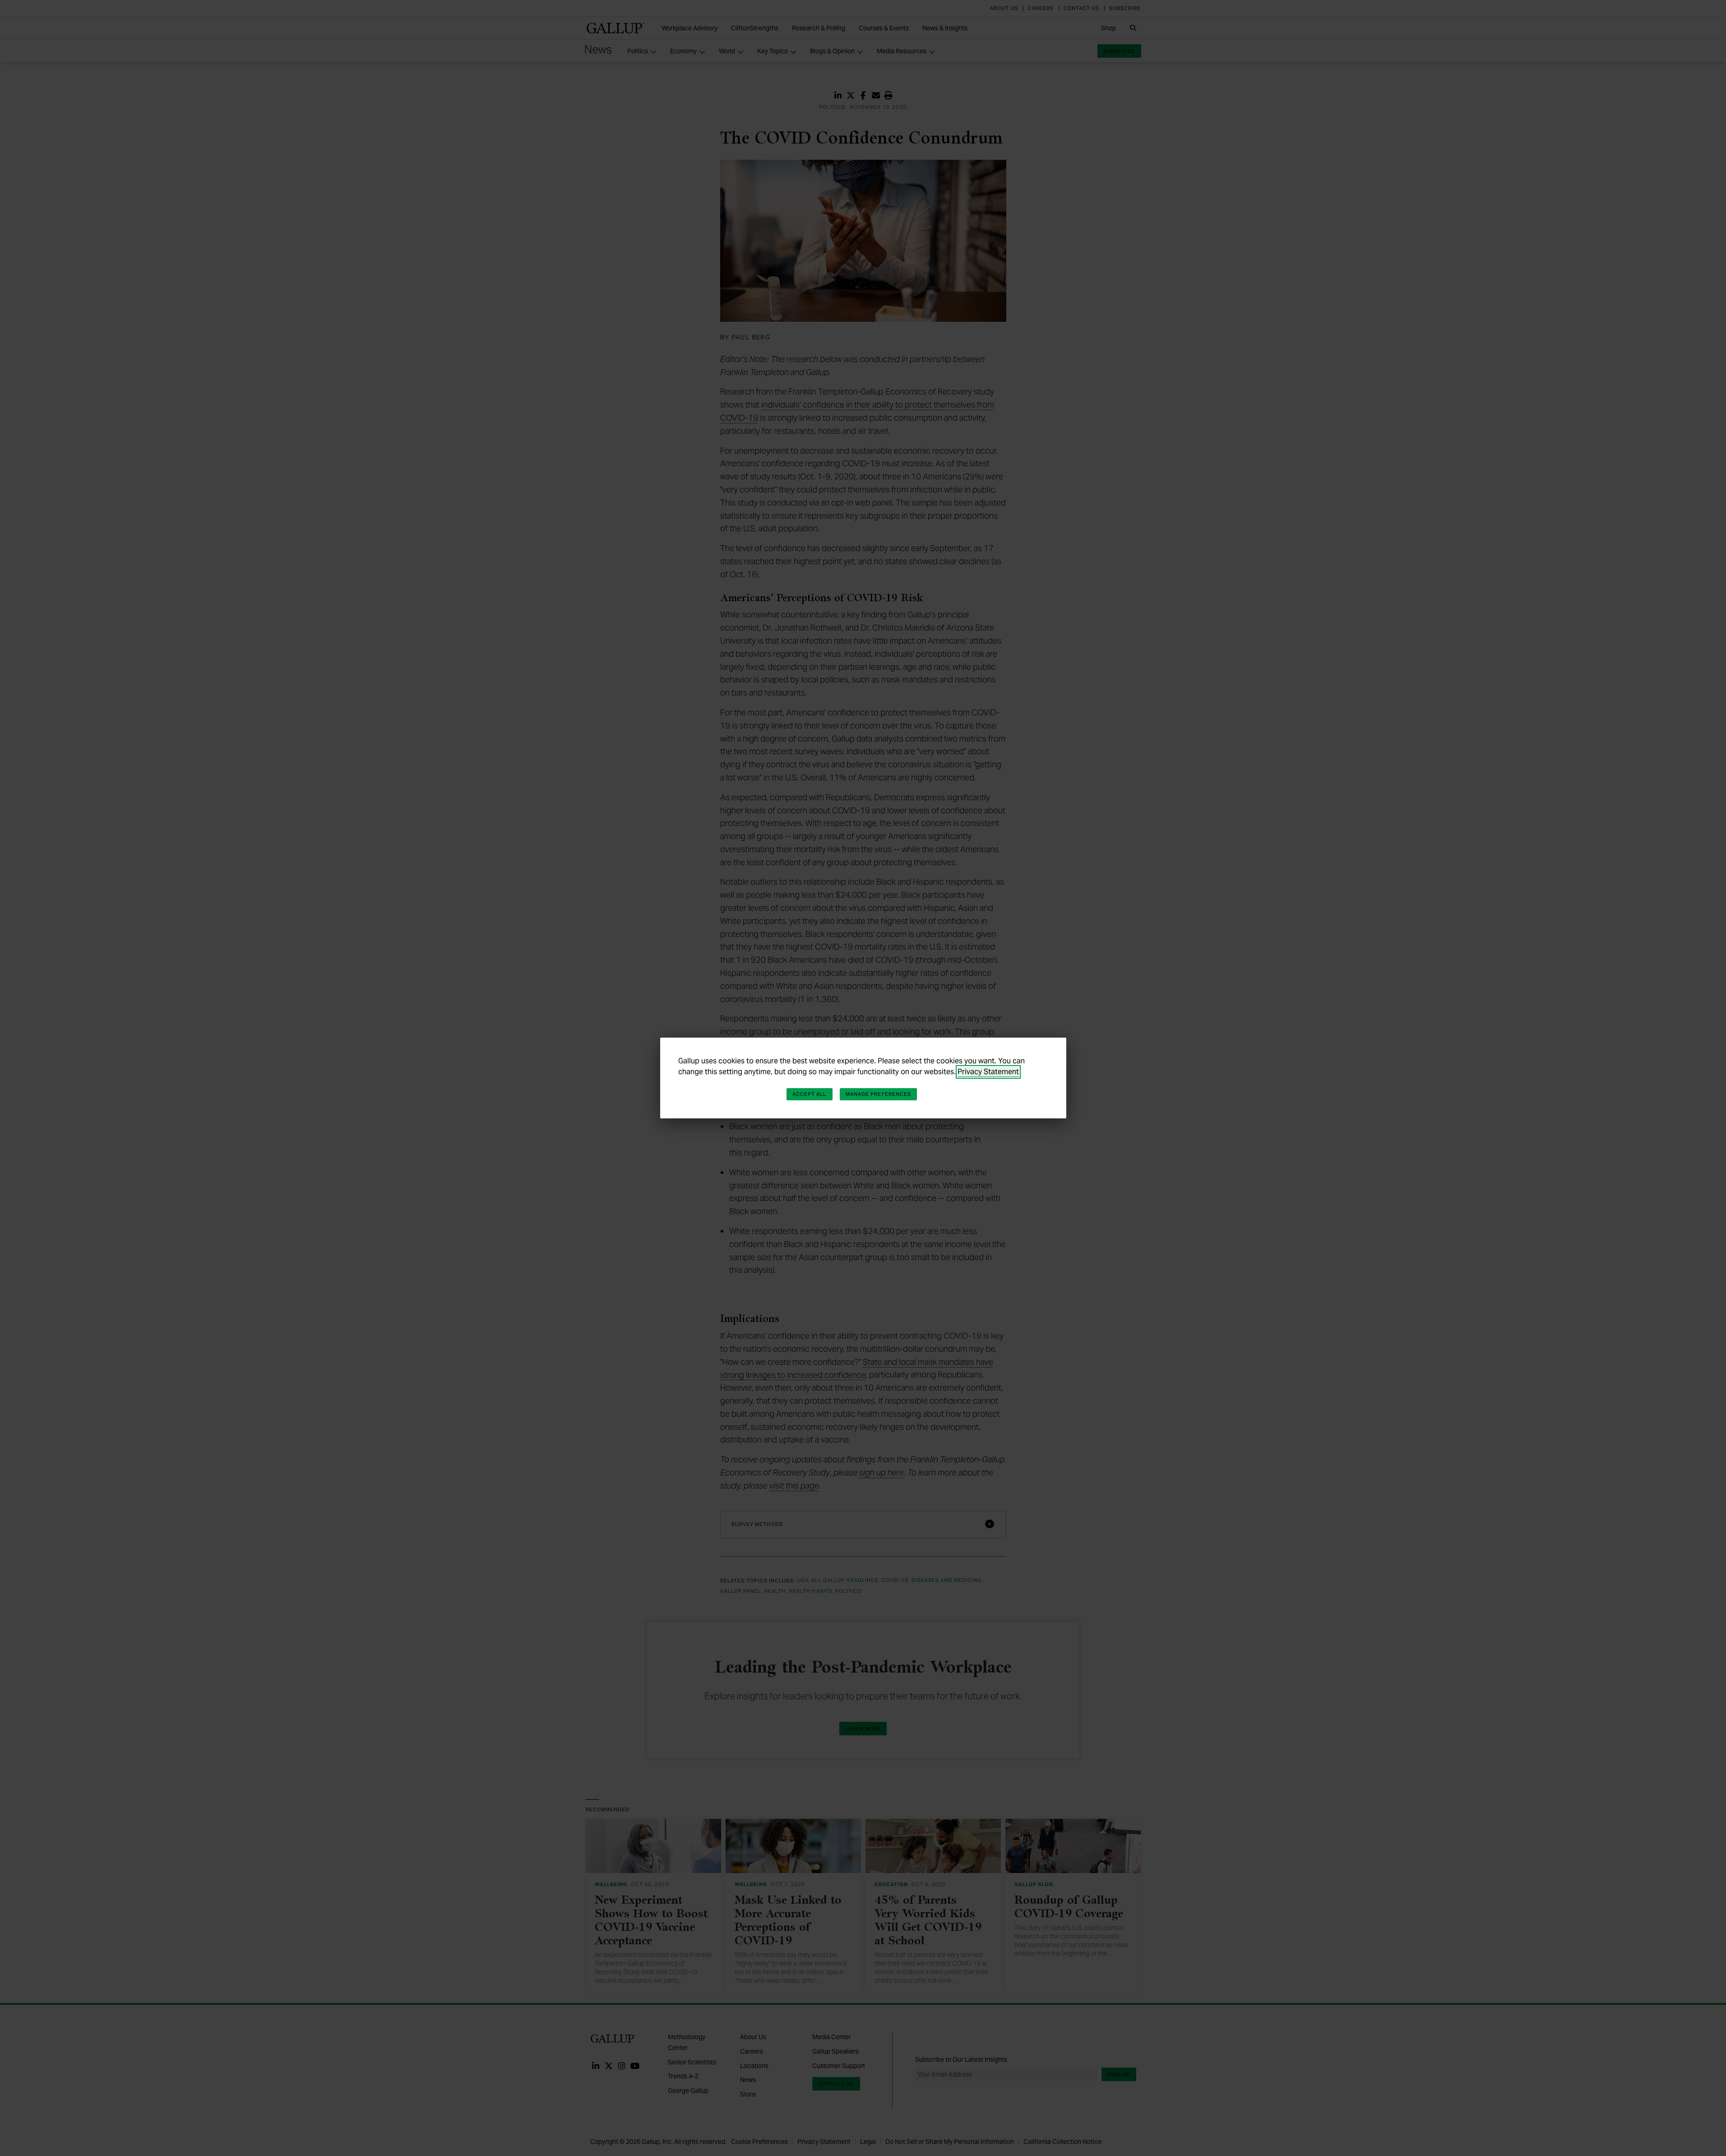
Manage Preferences (879, 1094)
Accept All (810, 1094)
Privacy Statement (988, 1072)
